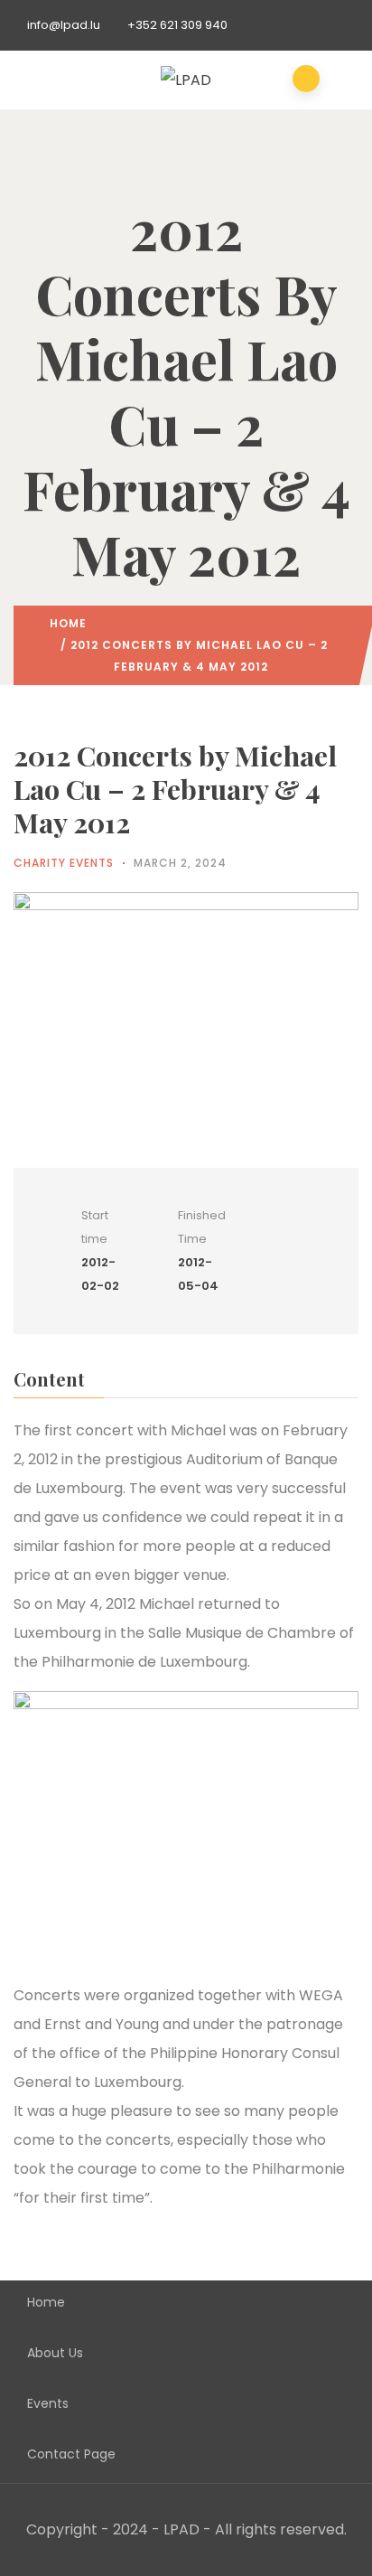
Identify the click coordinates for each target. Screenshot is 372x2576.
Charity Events (64, 863)
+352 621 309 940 (177, 25)
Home (68, 623)
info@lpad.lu (64, 25)
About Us (55, 2353)
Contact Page (71, 2454)
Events (48, 2403)
